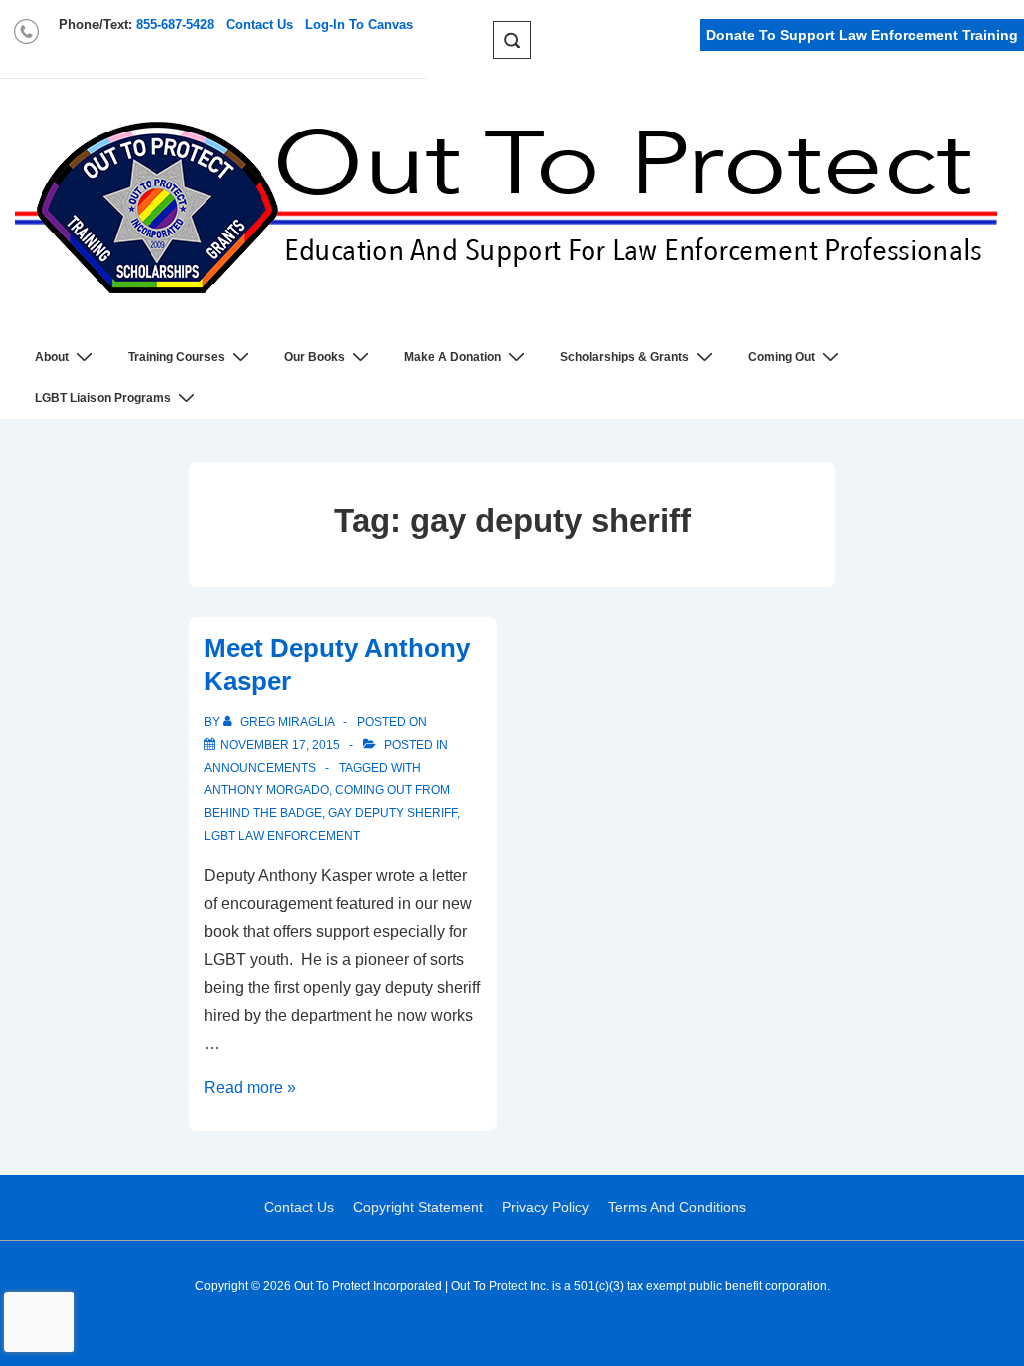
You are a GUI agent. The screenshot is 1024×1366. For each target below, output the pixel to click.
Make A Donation (452, 357)
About (52, 357)
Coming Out (781, 357)
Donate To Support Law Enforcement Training (862, 35)
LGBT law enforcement (282, 836)
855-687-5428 (175, 24)
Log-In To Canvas (359, 24)
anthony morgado (266, 790)
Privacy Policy (545, 1207)
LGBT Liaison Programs (103, 398)
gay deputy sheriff (392, 813)
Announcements (260, 768)
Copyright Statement (418, 1207)
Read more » (250, 1087)
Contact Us (259, 24)
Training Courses (176, 357)
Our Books (314, 357)
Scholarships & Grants (624, 357)
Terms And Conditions (677, 1207)
